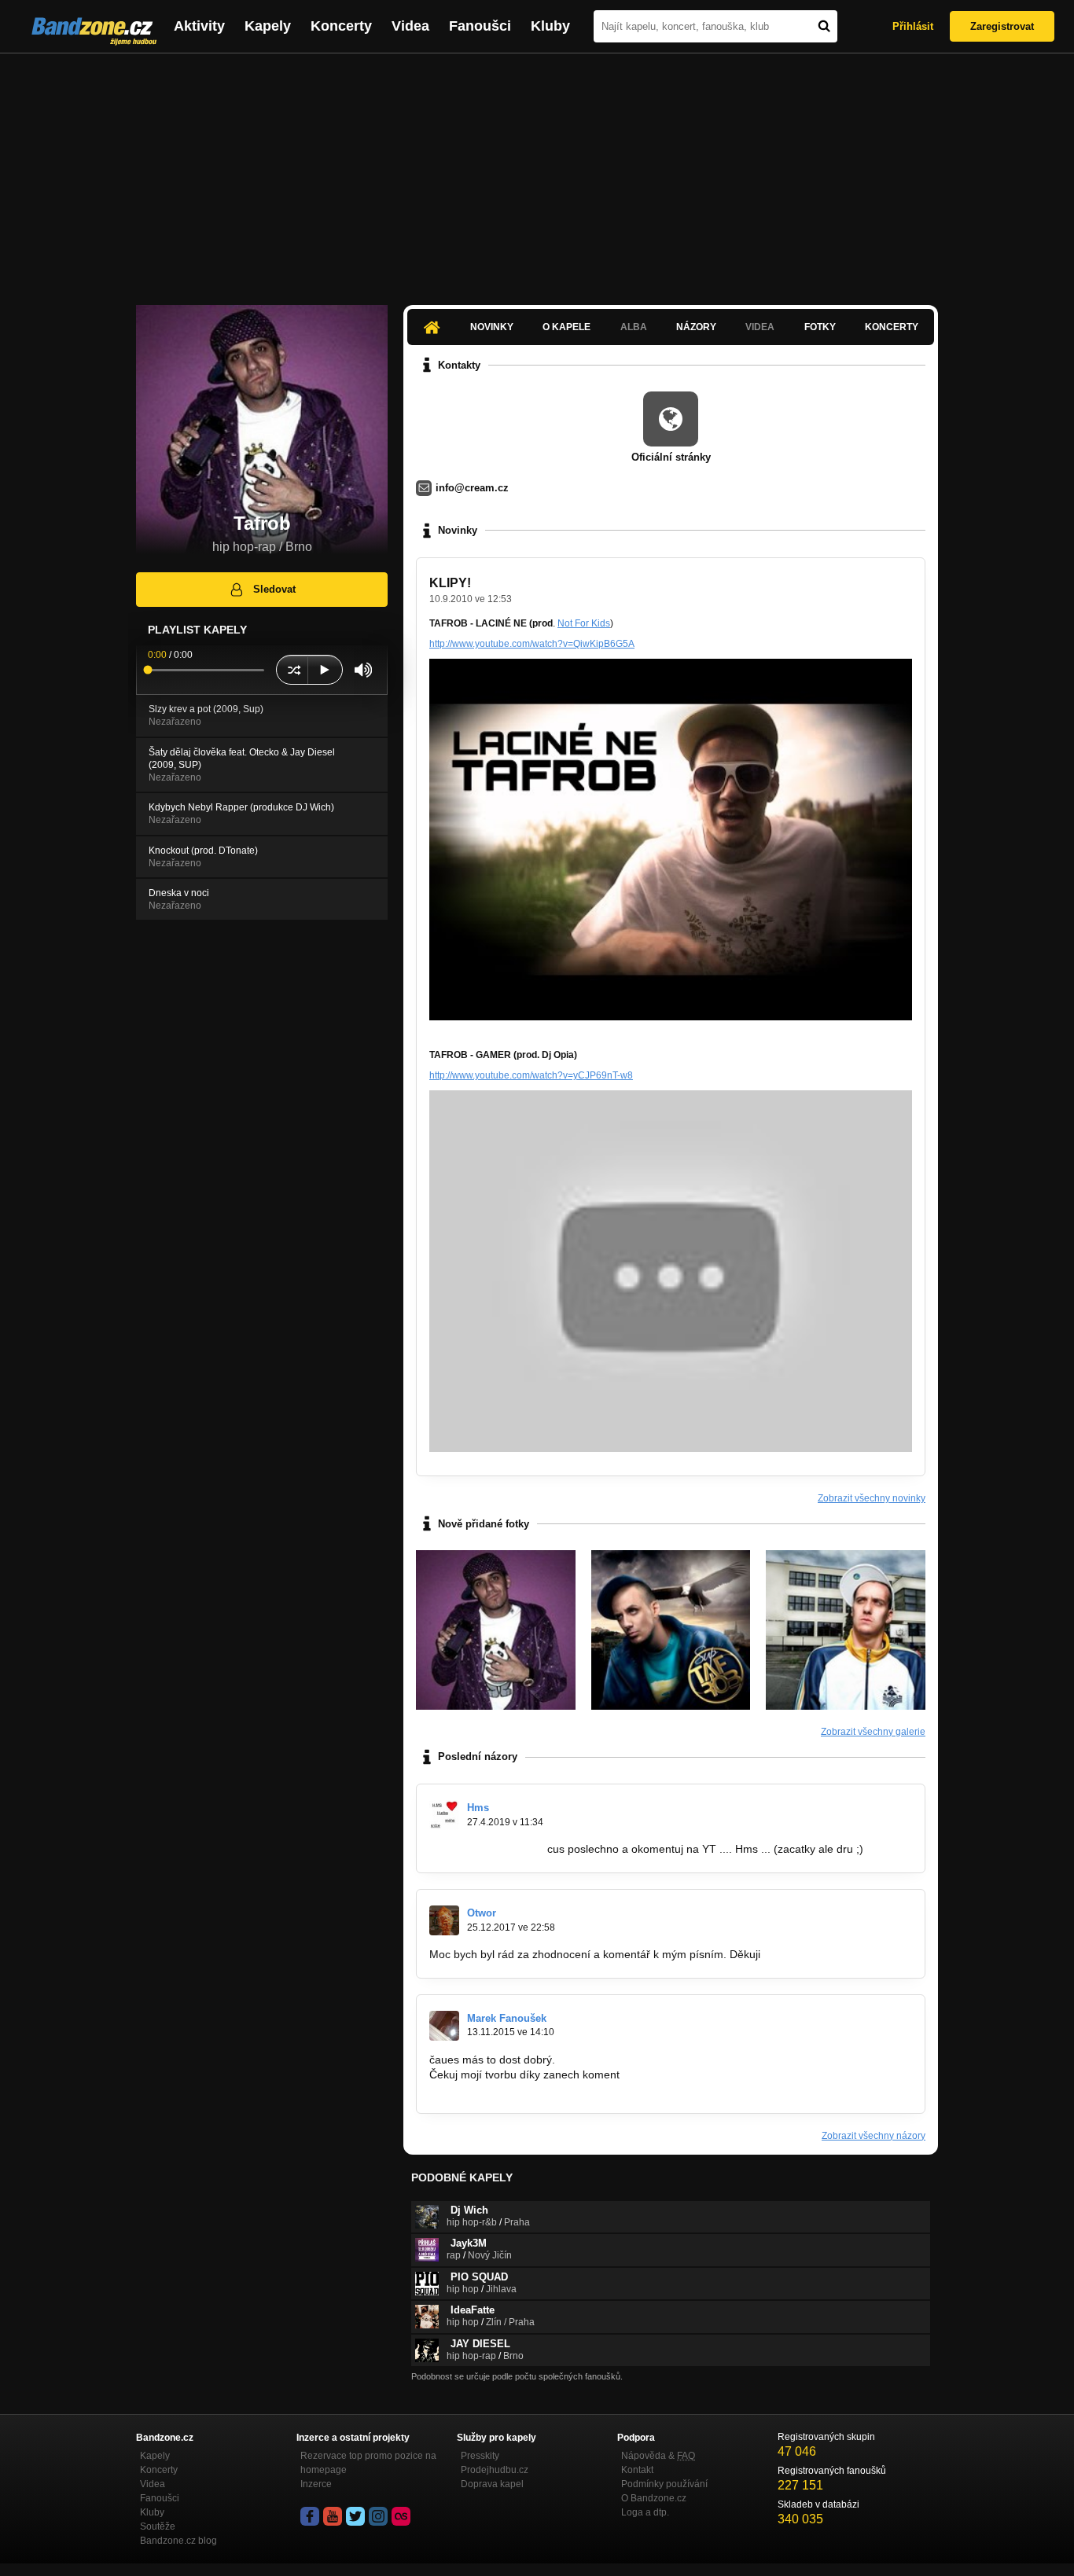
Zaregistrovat (1002, 26)
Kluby (550, 26)
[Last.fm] (401, 2516)
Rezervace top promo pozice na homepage (368, 2463)
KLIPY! (450, 583)
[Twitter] (355, 2516)
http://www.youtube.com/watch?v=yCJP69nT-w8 (531, 1075)
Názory (696, 327)
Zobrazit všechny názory (874, 2136)
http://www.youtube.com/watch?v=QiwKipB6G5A (532, 644)
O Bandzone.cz (654, 2498)
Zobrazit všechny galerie (873, 1732)
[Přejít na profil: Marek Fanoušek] (444, 2026)
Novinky (492, 327)
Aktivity (199, 26)
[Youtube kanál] (333, 2516)
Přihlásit (913, 26)
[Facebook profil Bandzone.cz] (310, 2516)
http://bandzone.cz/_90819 (496, 2089)
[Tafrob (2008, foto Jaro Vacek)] (846, 1630)
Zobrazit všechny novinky (872, 1498)
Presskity (480, 2456)
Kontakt (637, 2470)
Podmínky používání (664, 2484)
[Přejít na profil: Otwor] (444, 1920)
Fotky (820, 327)
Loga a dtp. (645, 2512)
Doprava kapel (492, 2484)
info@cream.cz (472, 488)
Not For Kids (584, 623)
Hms (478, 1808)
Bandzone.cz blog (178, 2541)
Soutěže (158, 2526)
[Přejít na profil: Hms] (444, 1815)
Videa (410, 26)
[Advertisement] (537, 171)
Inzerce (316, 2484)
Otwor (482, 1913)
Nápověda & (658, 2456)
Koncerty (341, 26)
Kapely (268, 26)
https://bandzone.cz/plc (487, 1849)
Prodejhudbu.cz (495, 2470)
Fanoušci (480, 26)
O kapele (566, 327)
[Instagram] (378, 2516)
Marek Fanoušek (507, 2018)
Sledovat (274, 589)
